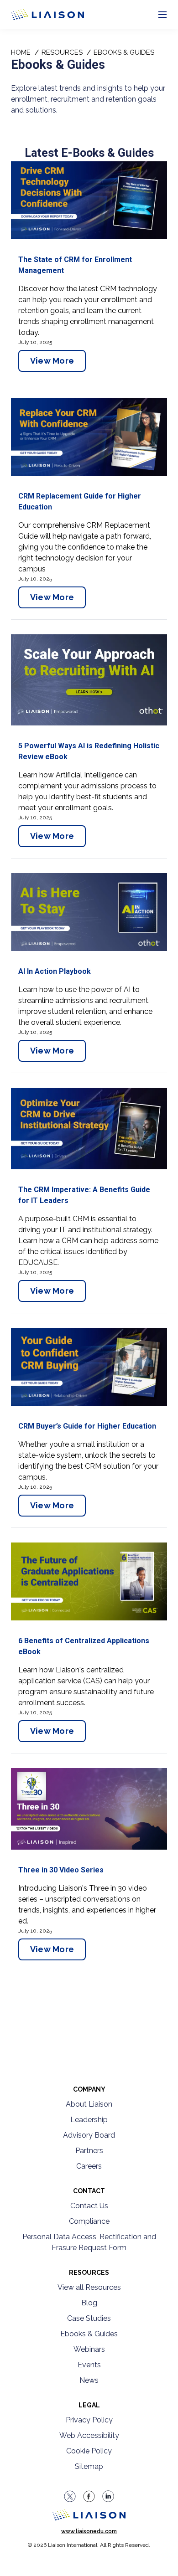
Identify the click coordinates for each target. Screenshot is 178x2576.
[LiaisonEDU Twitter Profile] (70, 2496)
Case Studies (89, 2318)
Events (89, 2365)
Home (21, 52)
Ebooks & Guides (89, 2334)
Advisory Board (89, 2135)
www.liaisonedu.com (89, 2531)
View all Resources (89, 2287)
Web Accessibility (89, 2435)
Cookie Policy (89, 2451)
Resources (62, 52)
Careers (89, 2166)
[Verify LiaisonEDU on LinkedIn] (108, 2496)
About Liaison (89, 2104)
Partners (89, 2151)
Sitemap (89, 2466)
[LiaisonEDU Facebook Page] (89, 2496)
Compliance (89, 2221)
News (89, 2380)
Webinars (89, 2349)
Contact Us (89, 2206)
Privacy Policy (89, 2420)
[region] (89, 1044)
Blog (89, 2303)
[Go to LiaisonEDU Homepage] (37, 15)
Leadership (89, 2120)
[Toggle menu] (162, 15)
